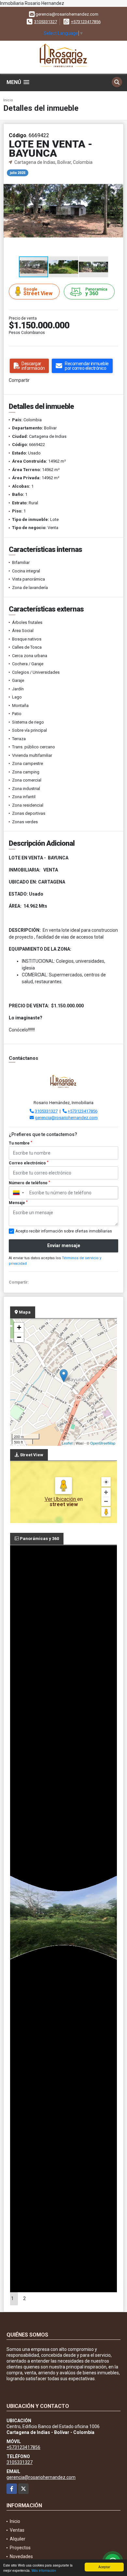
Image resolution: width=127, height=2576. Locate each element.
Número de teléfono (29, 1183)
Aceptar (104, 2567)
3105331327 (46, 22)
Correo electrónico (29, 1163)
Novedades (21, 2556)
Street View (38, 292)
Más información (44, 2570)
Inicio (8, 100)
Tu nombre (21, 1143)
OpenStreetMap (103, 1443)
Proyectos (20, 2548)
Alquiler (18, 2539)
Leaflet (67, 1443)
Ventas (17, 2530)
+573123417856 (86, 22)
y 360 (96, 292)
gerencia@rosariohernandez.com (66, 1118)
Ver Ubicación (61, 1499)
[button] (118, 172)
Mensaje (18, 1203)
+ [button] (19, 1327)
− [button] (19, 1337)
